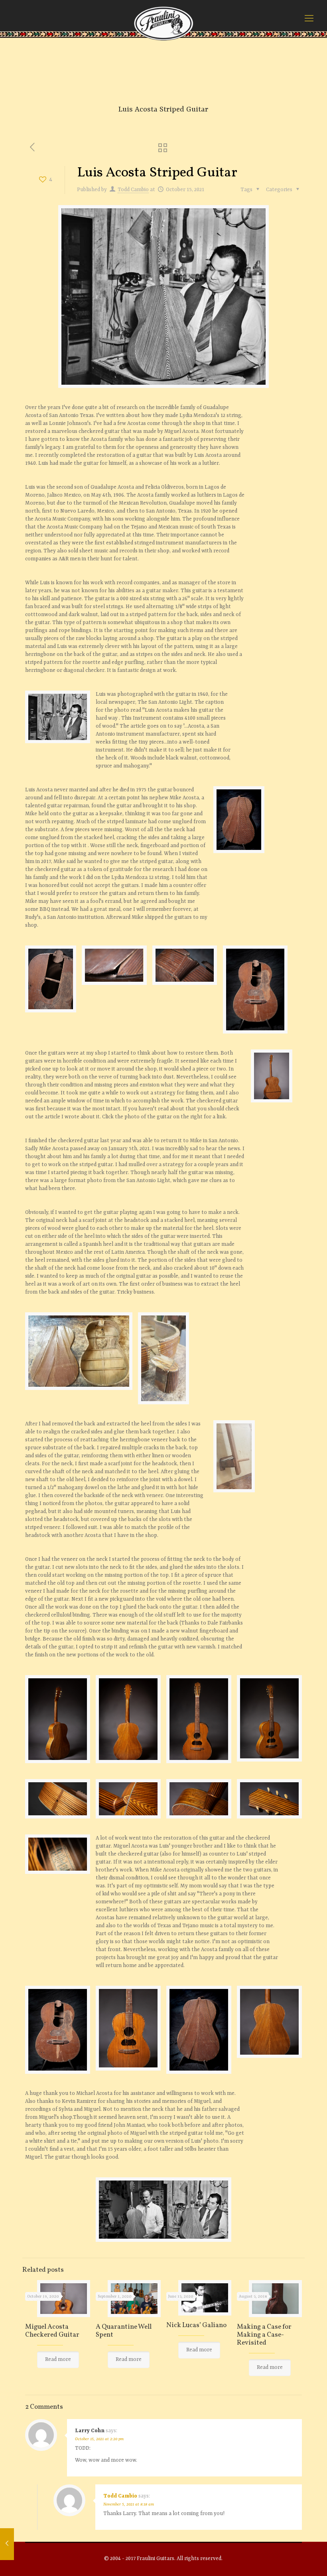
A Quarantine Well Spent (124, 2331)
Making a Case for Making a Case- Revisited (264, 2335)
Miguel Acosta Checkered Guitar (52, 2331)
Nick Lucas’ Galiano (196, 2325)
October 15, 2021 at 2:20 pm (99, 2439)
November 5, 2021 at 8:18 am (129, 2504)
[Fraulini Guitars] (163, 23)
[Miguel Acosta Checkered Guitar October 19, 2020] (7, 2544)
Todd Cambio (133, 190)
